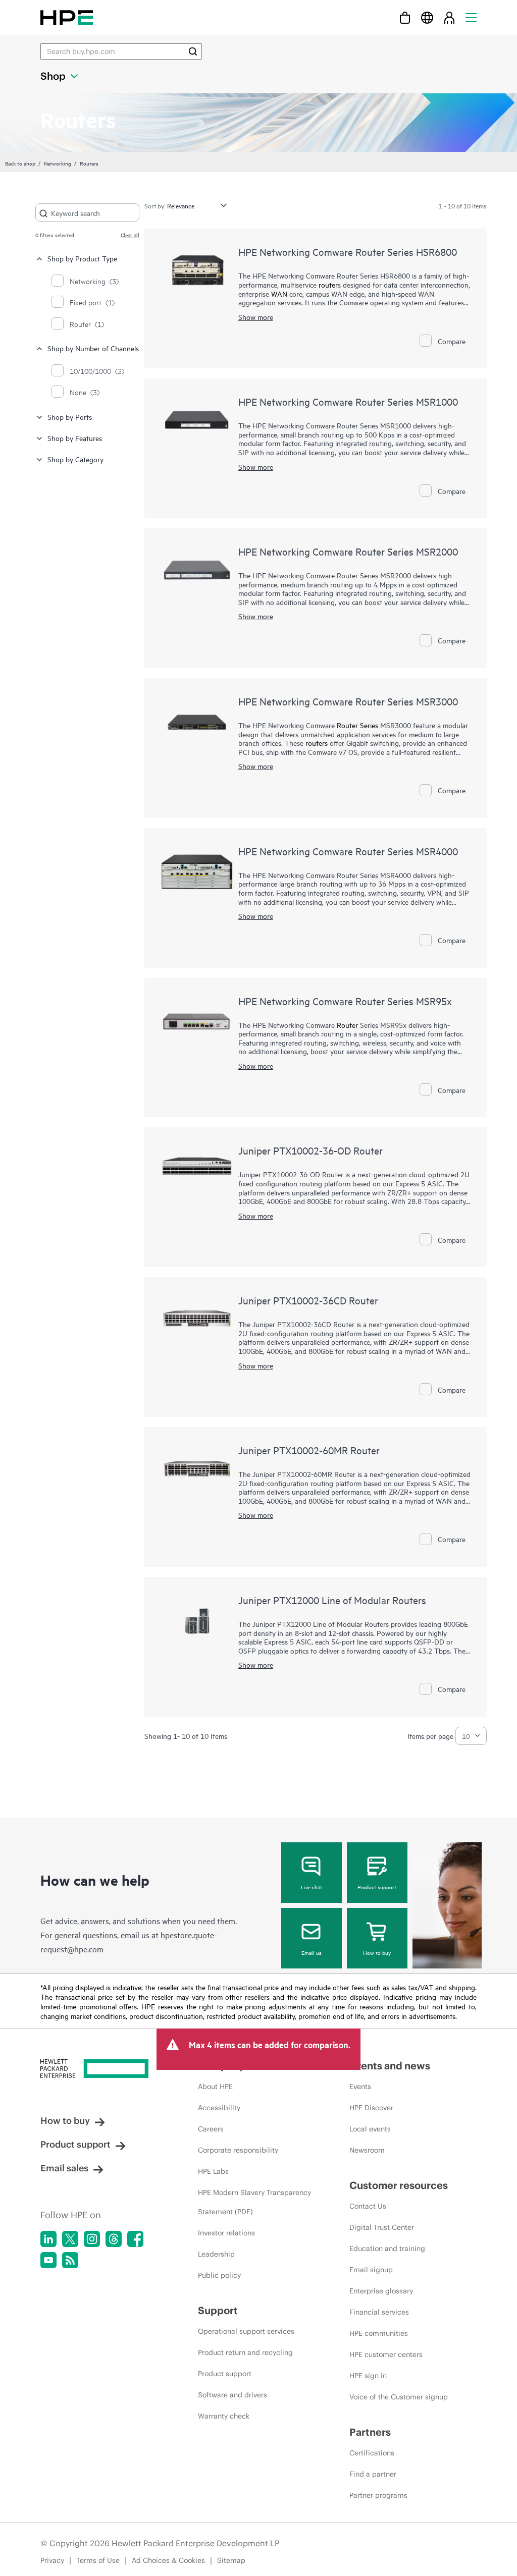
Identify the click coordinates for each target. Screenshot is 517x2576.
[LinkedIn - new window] (48, 2239)
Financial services (379, 2312)
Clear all (130, 235)
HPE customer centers (386, 2354)
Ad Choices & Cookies (168, 2560)
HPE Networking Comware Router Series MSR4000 (348, 851)
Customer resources (399, 2185)
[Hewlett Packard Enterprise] (67, 17)
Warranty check (224, 2416)
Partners (370, 2432)
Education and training (387, 2249)
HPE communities (379, 2333)
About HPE (215, 2087)
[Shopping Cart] (405, 17)
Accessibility (219, 2108)
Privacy (52, 2560)
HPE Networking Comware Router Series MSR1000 (348, 401)
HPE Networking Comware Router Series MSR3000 (348, 701)
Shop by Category (75, 459)
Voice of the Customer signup (399, 2397)
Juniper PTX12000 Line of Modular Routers (332, 1600)
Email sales (64, 2168)
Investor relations (226, 2233)
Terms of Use (98, 2560)
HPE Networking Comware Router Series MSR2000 (348, 551)
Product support (377, 1887)
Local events (370, 2129)
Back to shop (20, 163)
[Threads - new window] (114, 2239)
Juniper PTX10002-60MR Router (309, 1450)
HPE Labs (213, 2171)
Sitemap (231, 2560)
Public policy (219, 2275)
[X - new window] (70, 2239)
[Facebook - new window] (135, 2239)
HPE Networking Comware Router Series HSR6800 (348, 252)
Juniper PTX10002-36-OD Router (311, 1150)
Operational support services (246, 2331)
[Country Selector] (427, 17)
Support (218, 2310)
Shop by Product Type (82, 258)
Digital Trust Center (382, 2227)
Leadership (216, 2254)
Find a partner (373, 2474)
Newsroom (367, 2150)
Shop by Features (75, 438)
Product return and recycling (245, 2352)
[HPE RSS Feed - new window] (70, 2260)
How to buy (377, 1952)
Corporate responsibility (238, 2150)
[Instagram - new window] (92, 2239)
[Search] (193, 51)
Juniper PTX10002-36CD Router (308, 1300)
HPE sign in (368, 2376)
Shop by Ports (70, 417)
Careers (211, 2129)
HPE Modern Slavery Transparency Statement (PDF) (254, 2202)
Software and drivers (232, 2395)
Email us (312, 1952)
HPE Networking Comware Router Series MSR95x (345, 1001)
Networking (58, 163)
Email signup (371, 2270)
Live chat (312, 1887)
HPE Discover (371, 2108)
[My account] (449, 17)
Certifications (372, 2453)
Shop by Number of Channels (93, 348)
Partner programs (378, 2495)
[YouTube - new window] (48, 2260)
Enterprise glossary (381, 2291)
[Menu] (471, 17)
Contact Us (368, 2206)
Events (360, 2087)
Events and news (390, 2066)
